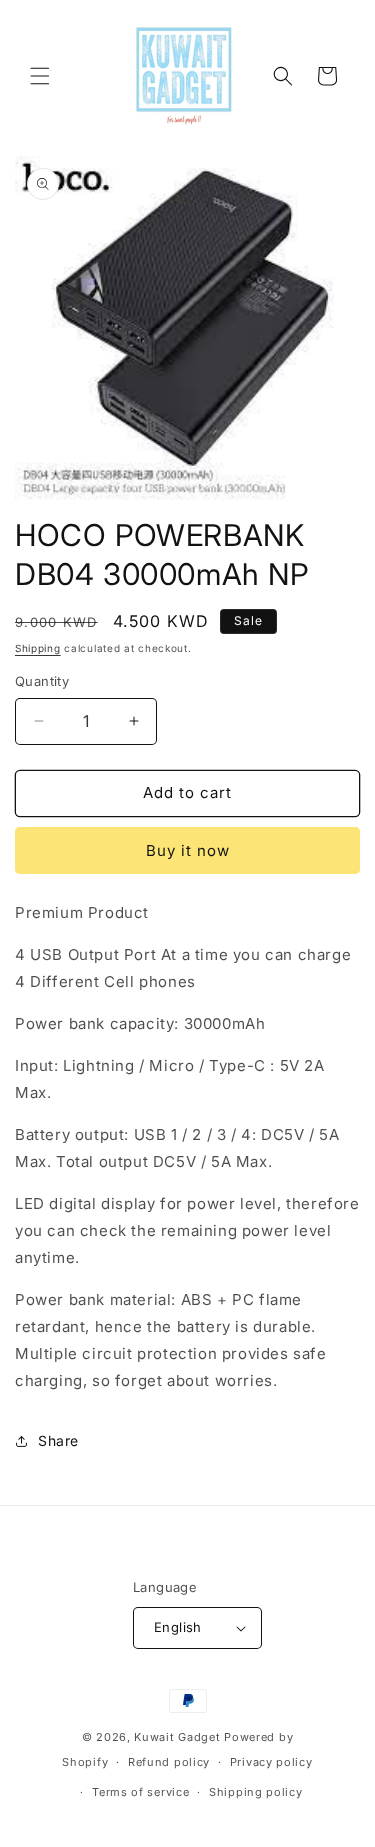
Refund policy (169, 1762)
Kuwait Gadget (177, 1737)
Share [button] (58, 1440)
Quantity (42, 681)
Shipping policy (256, 1792)
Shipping (38, 648)
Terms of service (140, 1792)
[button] (40, 76)
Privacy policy (271, 1762)
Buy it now (188, 850)
